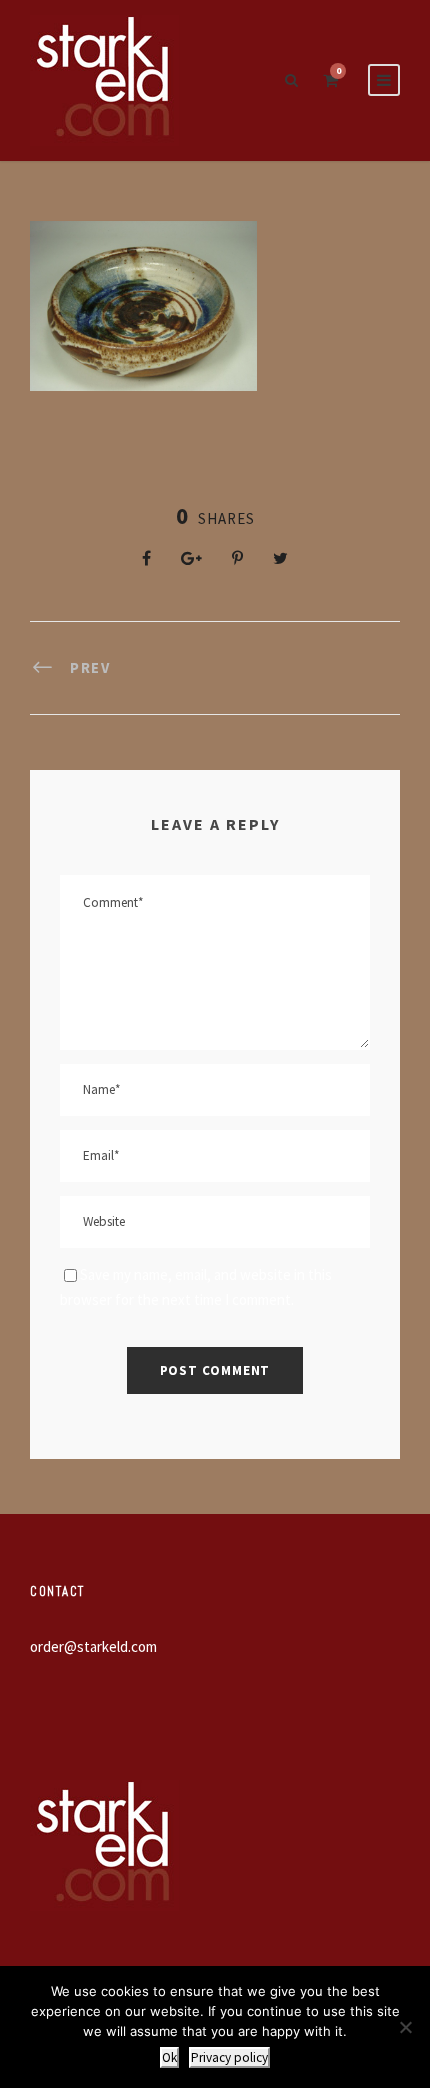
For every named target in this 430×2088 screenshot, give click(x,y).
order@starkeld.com (93, 1646)
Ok (169, 2057)
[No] (405, 2027)
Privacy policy (229, 2057)
